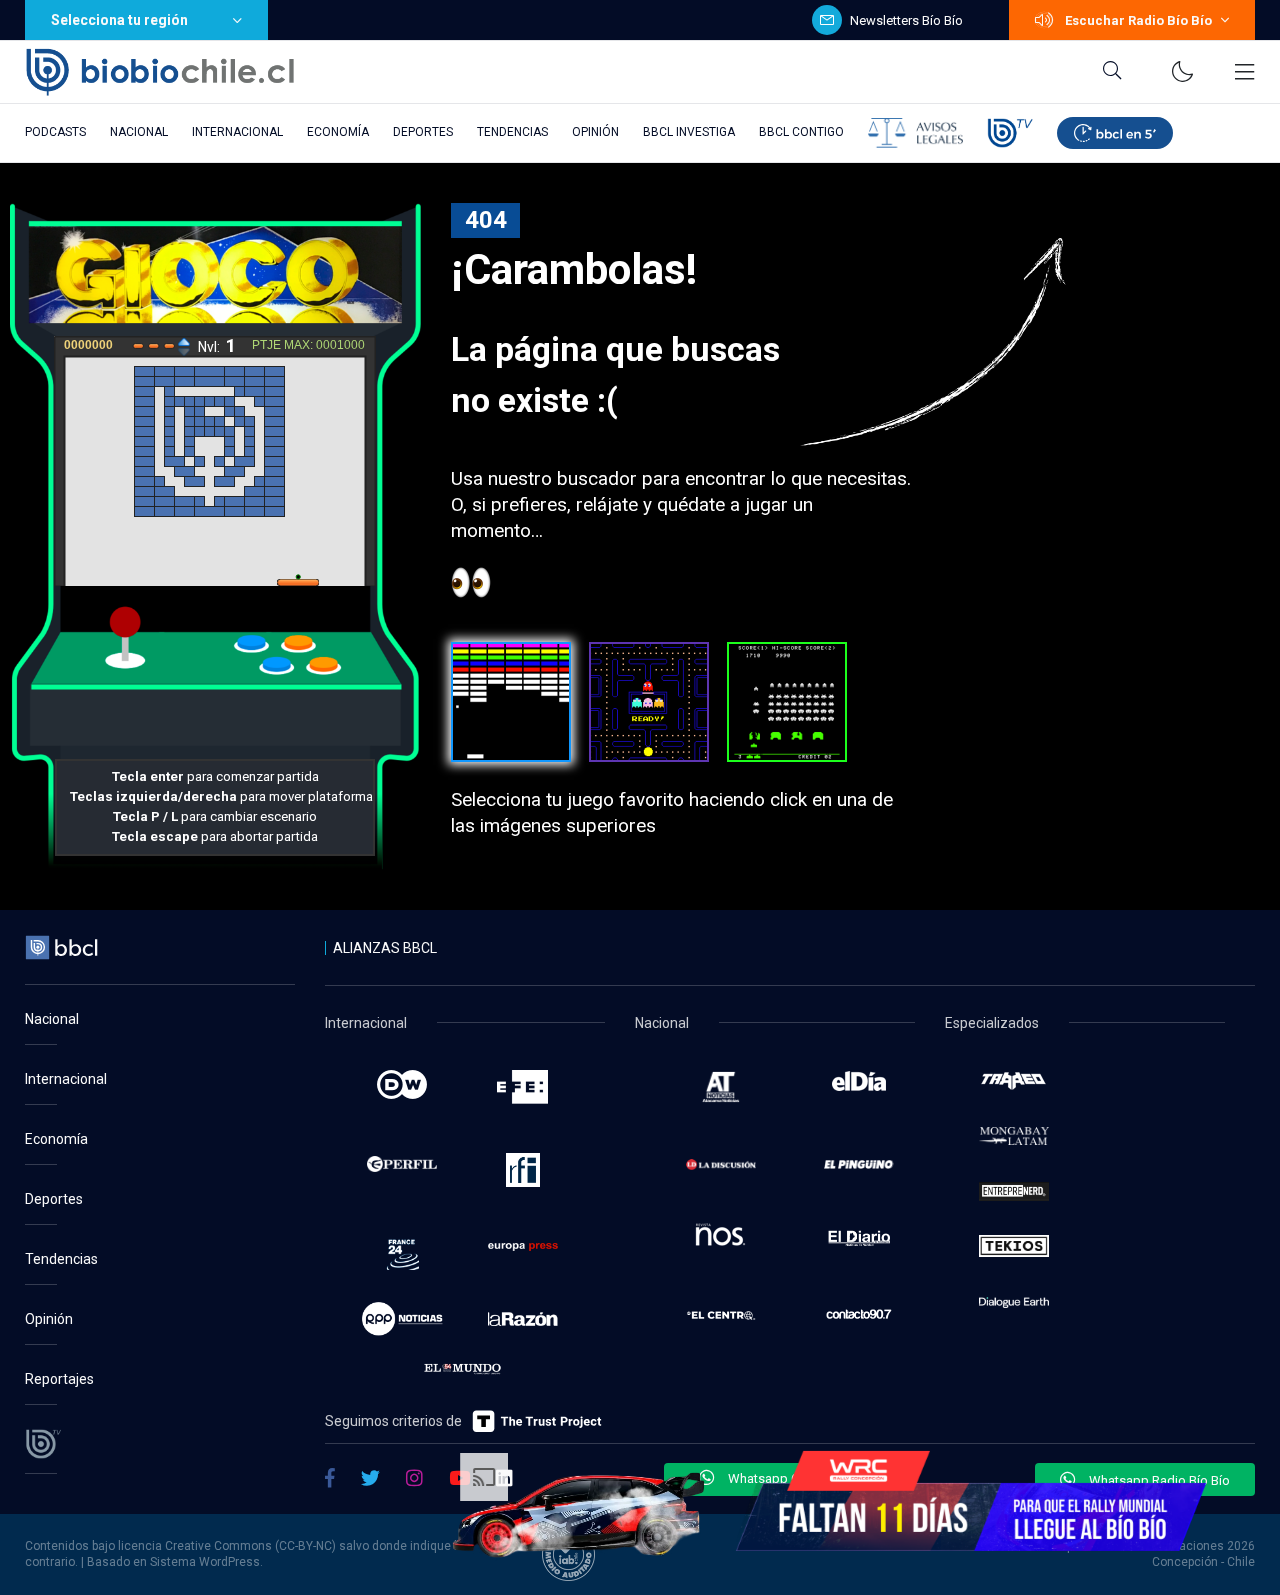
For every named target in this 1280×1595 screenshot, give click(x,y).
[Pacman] (649, 702)
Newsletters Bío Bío (906, 20)
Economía (338, 132)
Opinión (595, 132)
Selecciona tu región (119, 20)
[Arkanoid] (511, 702)
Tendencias (512, 132)
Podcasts (55, 132)
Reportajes (59, 1379)
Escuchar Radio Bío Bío (1138, 20)
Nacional (139, 132)
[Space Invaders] (787, 702)
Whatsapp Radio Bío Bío (1158, 1480)
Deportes (423, 132)
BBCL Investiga (689, 132)
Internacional (237, 132)
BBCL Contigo (801, 132)
